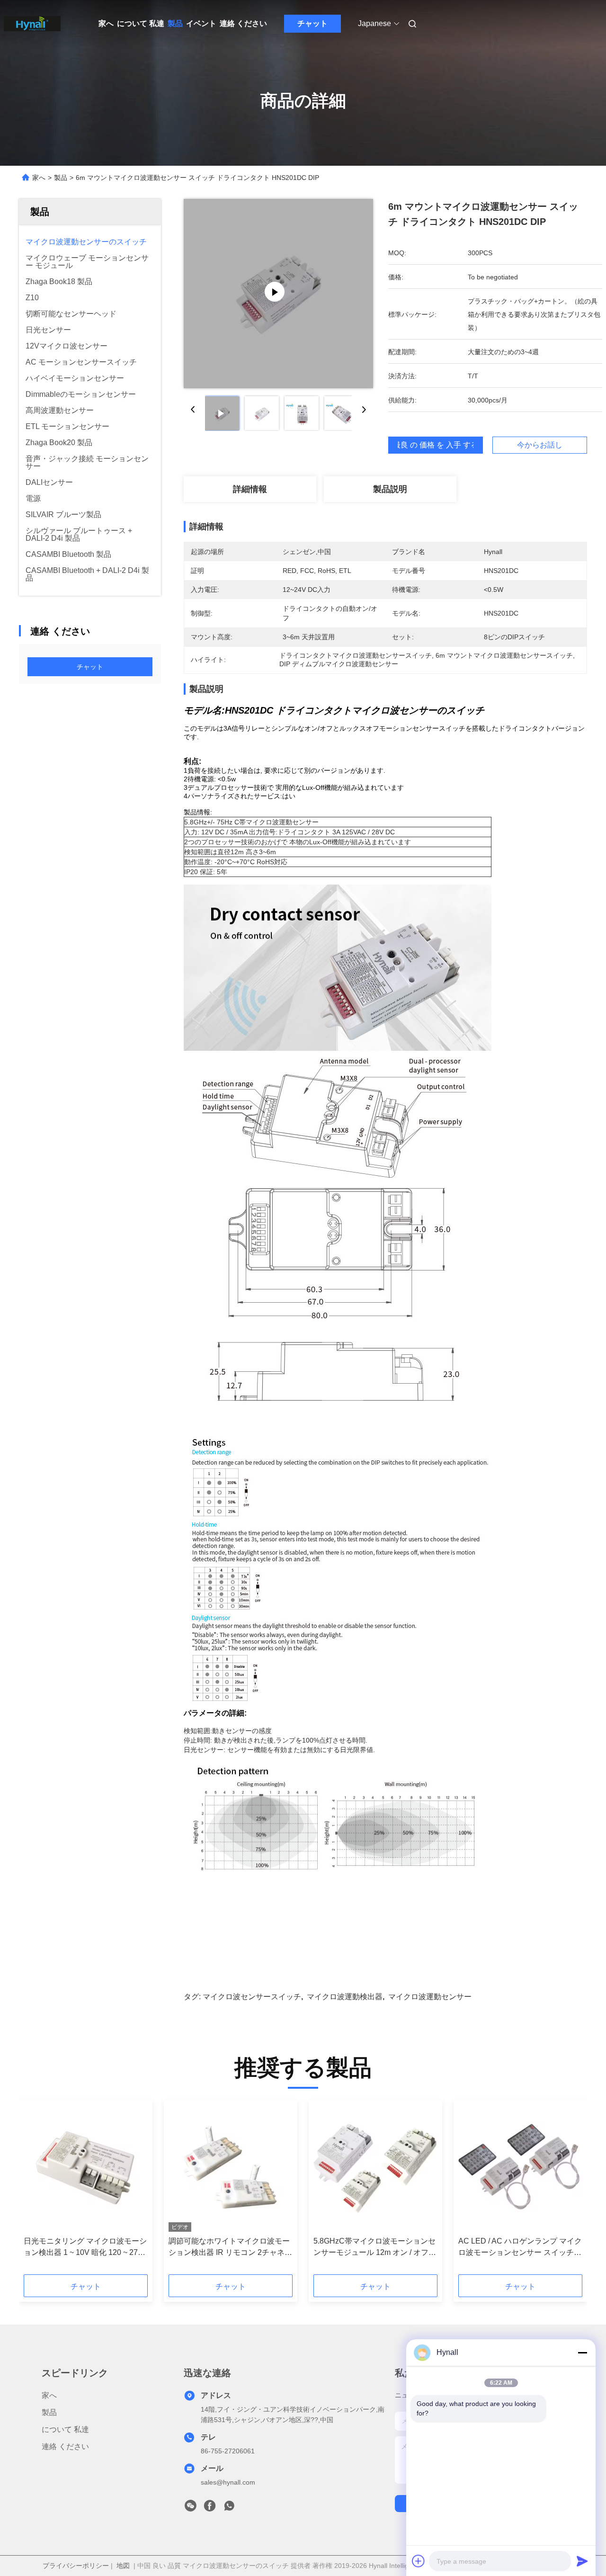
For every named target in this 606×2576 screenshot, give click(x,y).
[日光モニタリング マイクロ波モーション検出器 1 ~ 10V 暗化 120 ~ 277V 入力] (86, 2168)
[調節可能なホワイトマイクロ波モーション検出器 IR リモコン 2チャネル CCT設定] (231, 2168)
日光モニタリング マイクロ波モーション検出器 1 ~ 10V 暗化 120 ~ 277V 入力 (85, 2248)
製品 (175, 23)
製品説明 (390, 489)
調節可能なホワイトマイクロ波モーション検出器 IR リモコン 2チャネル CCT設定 (230, 2248)
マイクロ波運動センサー (430, 1997)
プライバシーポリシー (76, 2566)
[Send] (582, 2561)
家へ (106, 23)
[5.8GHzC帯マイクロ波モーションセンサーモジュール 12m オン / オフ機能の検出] (375, 2168)
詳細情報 (250, 489)
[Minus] (582, 2352)
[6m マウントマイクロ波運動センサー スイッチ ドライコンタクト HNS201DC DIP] (278, 294)
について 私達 (141, 23)
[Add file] (419, 2561)
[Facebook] (210, 2508)
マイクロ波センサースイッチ (252, 1997)
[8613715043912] (229, 2508)
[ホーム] (32, 24)
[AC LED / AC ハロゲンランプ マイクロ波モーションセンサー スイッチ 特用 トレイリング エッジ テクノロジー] (520, 2168)
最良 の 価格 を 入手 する (436, 445)
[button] (36, 2191)
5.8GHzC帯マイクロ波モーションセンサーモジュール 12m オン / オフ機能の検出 (375, 2248)
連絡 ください (243, 23)
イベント (201, 23)
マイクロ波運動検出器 (345, 1997)
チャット (312, 23)
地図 (123, 2566)
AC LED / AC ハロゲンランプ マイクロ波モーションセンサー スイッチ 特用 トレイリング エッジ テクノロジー (520, 2248)
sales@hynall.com (228, 2482)
